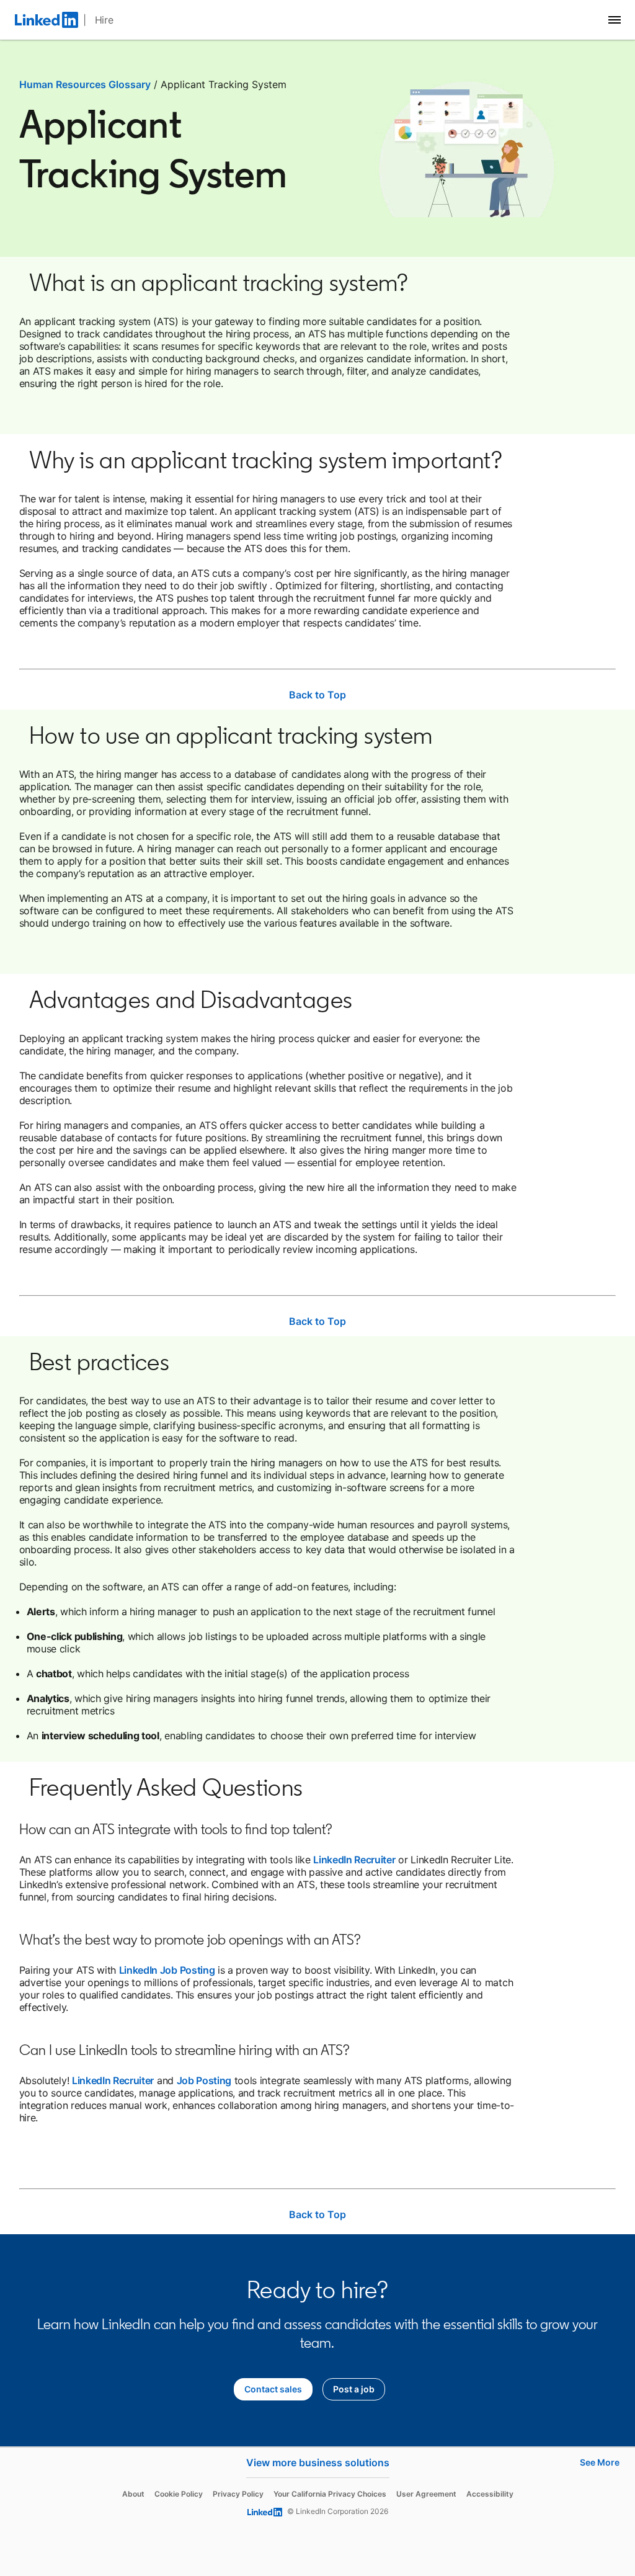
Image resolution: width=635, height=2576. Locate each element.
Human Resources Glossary (85, 84)
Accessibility (490, 2494)
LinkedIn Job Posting (167, 1970)
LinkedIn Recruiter (354, 1860)
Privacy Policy (238, 2494)
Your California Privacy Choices (330, 2494)
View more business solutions (318, 2462)
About (133, 2494)
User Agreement (426, 2494)
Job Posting (204, 2080)
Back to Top (317, 695)
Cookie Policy (179, 2494)
